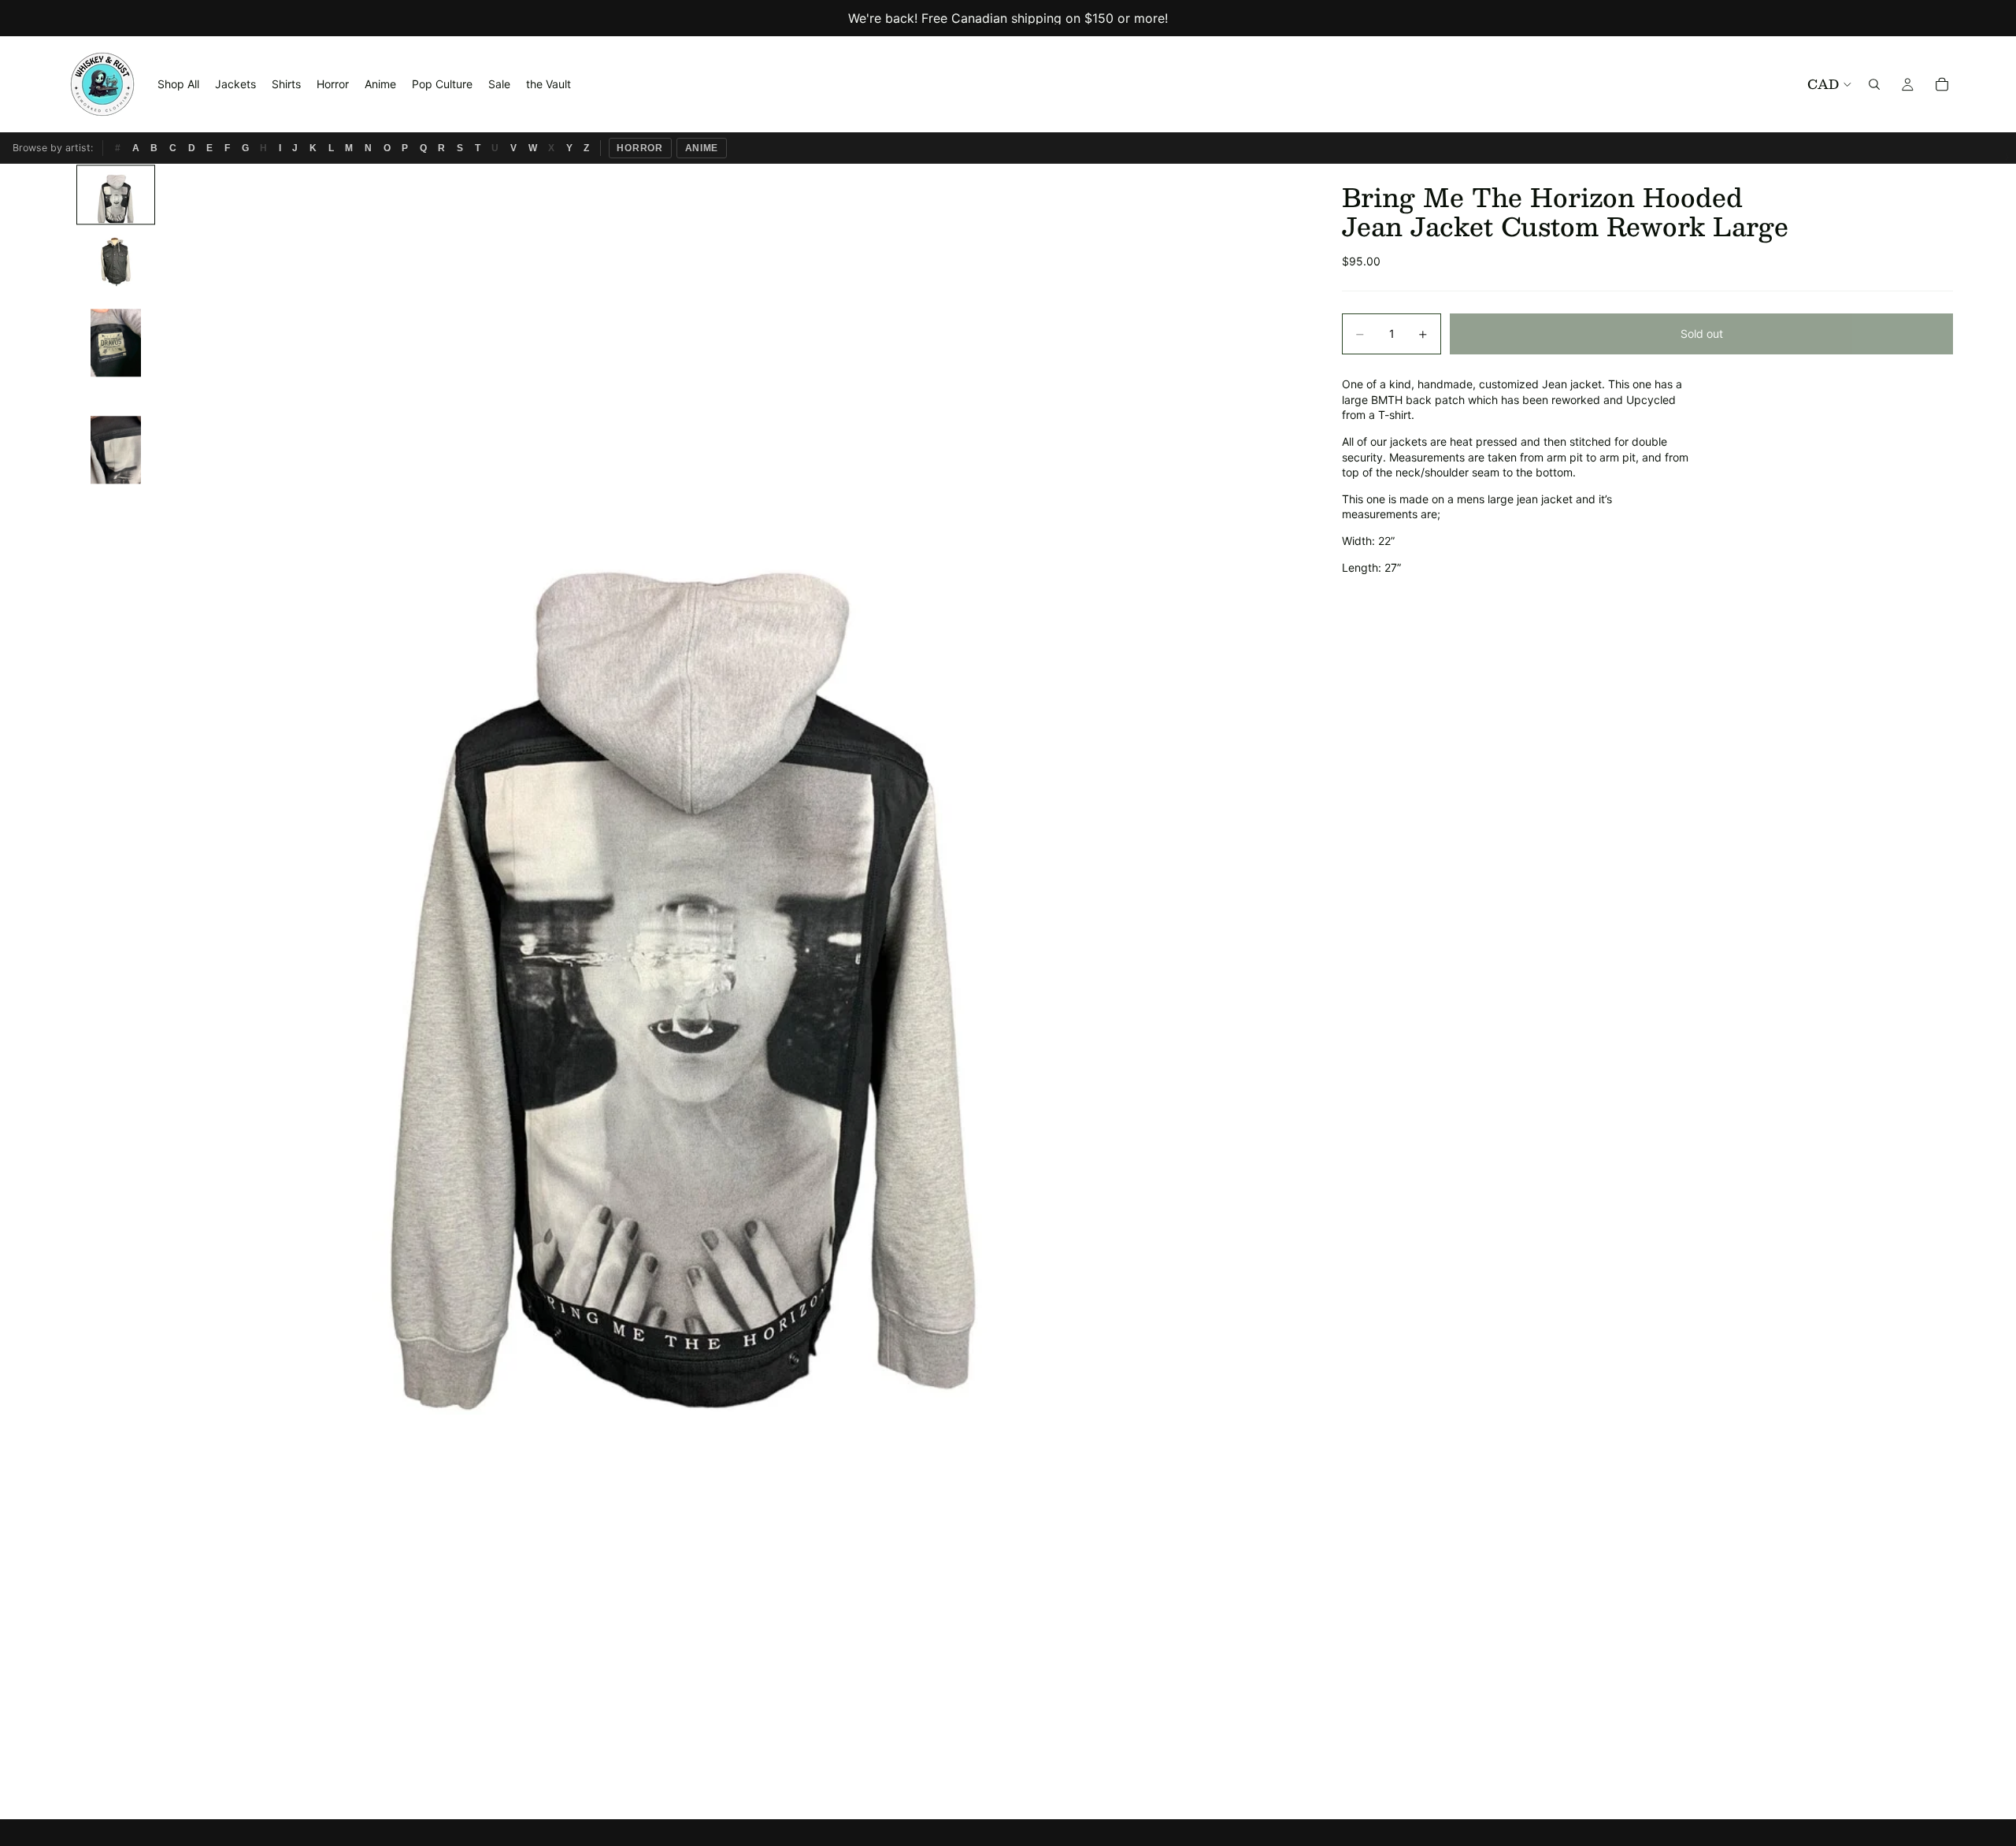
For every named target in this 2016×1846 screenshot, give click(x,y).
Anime (702, 148)
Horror (640, 148)
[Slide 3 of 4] (116, 343)
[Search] (1874, 84)
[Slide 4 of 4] (116, 450)
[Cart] (1942, 84)
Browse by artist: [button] (53, 148)
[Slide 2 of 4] (116, 258)
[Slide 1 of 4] (116, 195)
